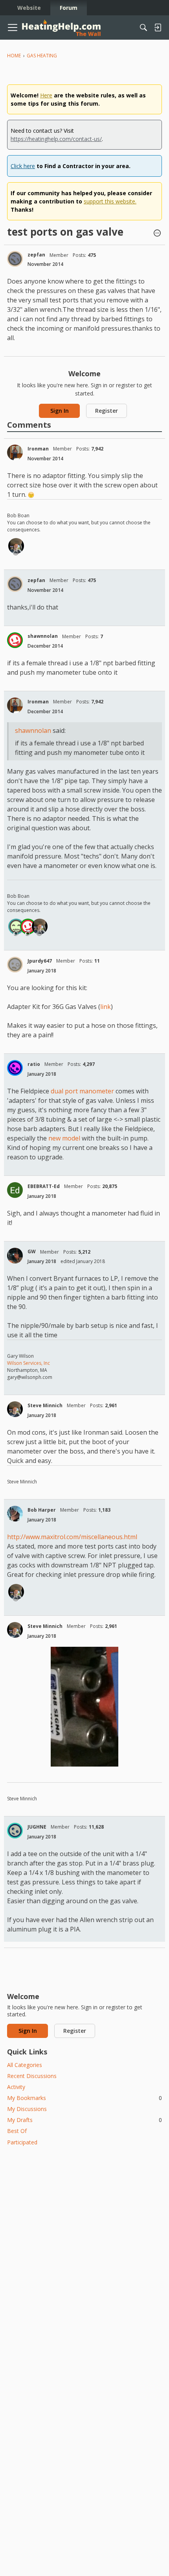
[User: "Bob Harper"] (15, 1514)
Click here (23, 166)
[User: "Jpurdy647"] (15, 965)
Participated (22, 2142)
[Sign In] (158, 27)
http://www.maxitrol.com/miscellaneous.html (72, 1537)
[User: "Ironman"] (15, 452)
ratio (34, 1064)
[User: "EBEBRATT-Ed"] (15, 1190)
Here (46, 95)
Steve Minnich (45, 1405)
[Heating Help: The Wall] (61, 28)
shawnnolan (43, 636)
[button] (157, 234)
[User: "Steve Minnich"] (16, 546)
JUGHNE (37, 1827)
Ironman (38, 449)
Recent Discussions (32, 2076)
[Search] (143, 27)
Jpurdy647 (40, 961)
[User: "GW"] (15, 1256)
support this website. (110, 201)
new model (64, 1138)
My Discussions (27, 2109)
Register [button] (107, 411)
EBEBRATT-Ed (44, 1186)
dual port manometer (82, 1091)
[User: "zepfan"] (15, 259)
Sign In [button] (60, 411)
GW (32, 1251)
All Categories (25, 2065)
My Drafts (84, 2120)
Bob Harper (42, 1510)
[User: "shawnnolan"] (15, 640)
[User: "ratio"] (15, 1068)
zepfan (36, 255)
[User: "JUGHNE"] (15, 1831)
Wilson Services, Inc (28, 1363)
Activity (16, 2087)
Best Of (17, 2131)
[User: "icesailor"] (16, 926)
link (106, 1007)
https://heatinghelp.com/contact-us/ (56, 139)
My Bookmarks (84, 2098)
